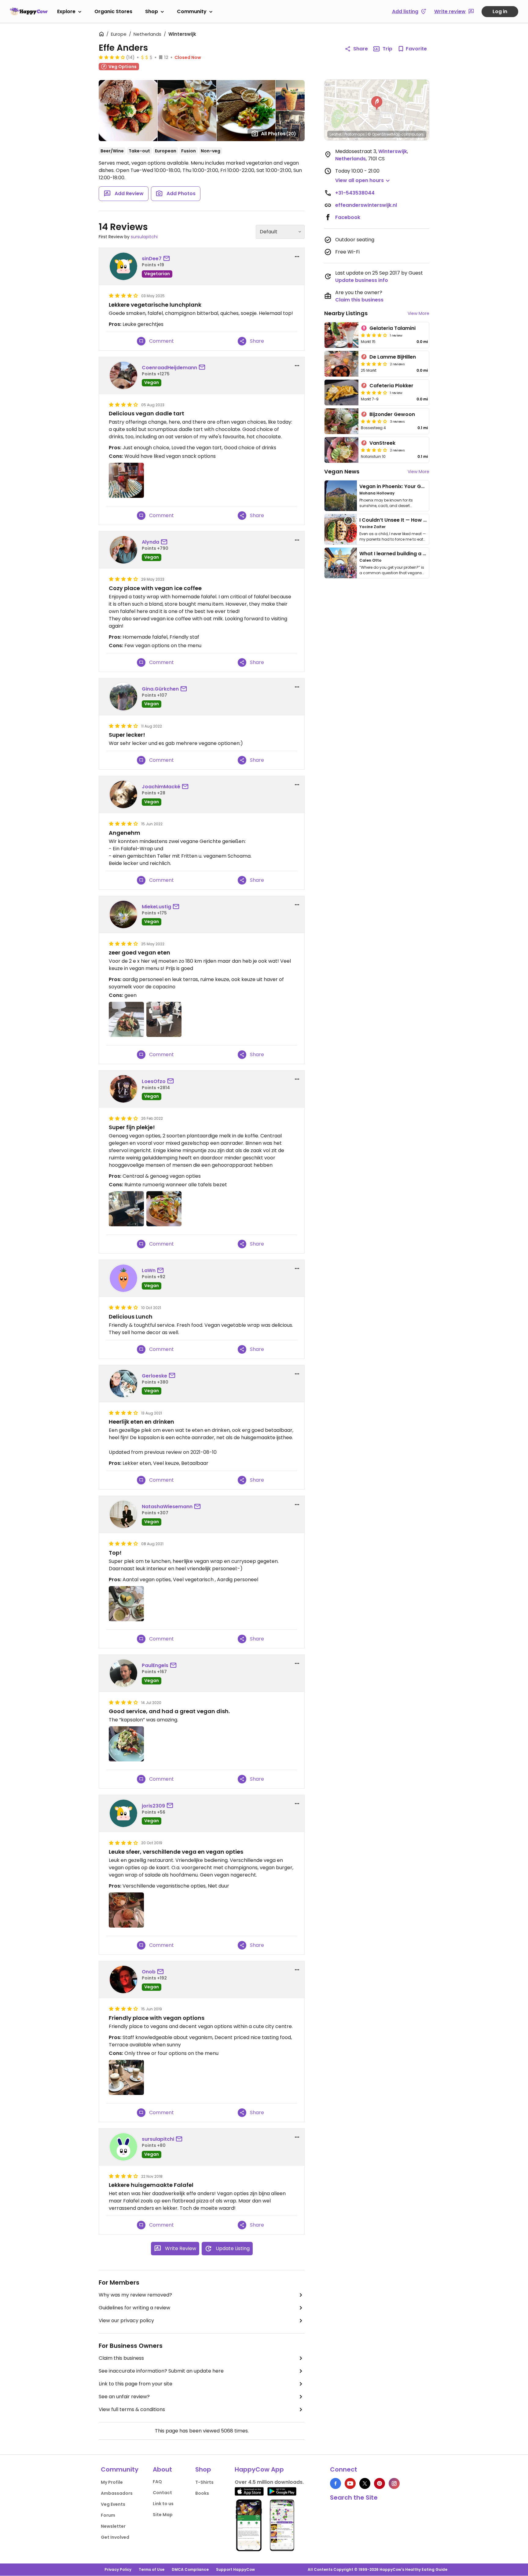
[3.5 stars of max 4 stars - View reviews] (374, 421)
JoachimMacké (161, 787)
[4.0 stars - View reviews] (374, 335)
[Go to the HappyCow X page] (365, 2483)
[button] (377, 103)
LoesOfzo (154, 1081)
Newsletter (113, 2526)
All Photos (279, 134)
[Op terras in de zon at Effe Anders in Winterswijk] (126, 2077)
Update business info (362, 280)
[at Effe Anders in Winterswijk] (126, 1019)
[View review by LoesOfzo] (123, 1089)
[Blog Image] (341, 496)
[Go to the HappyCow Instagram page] (394, 2483)
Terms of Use (152, 2569)
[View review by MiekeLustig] (123, 914)
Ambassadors (117, 2493)
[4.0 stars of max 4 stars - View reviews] (112, 57)
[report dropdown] (297, 257)
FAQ (157, 2482)
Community (192, 11)
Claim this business (121, 2358)
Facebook (348, 217)
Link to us (163, 2504)
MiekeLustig (156, 907)
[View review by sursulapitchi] (123, 2147)
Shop (152, 11)
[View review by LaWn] (123, 1278)
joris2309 (153, 1806)
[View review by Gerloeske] (123, 1384)
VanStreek (382, 443)
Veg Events (113, 2504)
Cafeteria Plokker (391, 386)
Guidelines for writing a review (134, 2308)
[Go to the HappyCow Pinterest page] (380, 2483)
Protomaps (355, 134)
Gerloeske (154, 1376)
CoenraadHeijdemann (169, 368)
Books (202, 2493)
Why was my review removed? (135, 2295)
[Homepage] (29, 11)
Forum (108, 2515)
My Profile (112, 2482)
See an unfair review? (124, 2397)
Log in (500, 11)
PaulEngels (155, 1665)
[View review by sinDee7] (123, 266)
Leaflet (336, 134)
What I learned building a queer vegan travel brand (423, 554)
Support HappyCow (235, 2569)
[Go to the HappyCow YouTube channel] (350, 2483)
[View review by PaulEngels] (123, 1673)
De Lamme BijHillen (393, 357)
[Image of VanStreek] (341, 450)
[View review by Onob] (123, 1979)
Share (361, 49)
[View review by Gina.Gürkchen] (123, 697)
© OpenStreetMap (384, 134)
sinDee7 (152, 259)
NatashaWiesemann (167, 1507)
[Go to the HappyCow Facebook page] (335, 2483)
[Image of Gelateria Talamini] (341, 335)
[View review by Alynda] (123, 550)
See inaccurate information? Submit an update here (161, 2371)
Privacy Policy (118, 2569)
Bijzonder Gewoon (392, 414)
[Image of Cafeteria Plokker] (341, 392)
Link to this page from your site (136, 2384)
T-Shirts (204, 2482)
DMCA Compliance (190, 2569)
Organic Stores (113, 11)
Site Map (163, 2515)
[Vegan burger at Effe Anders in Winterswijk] (126, 1910)
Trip (387, 49)
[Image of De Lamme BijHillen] (341, 364)
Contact (162, 2493)
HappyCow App (259, 2469)
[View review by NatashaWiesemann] (123, 1514)
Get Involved (115, 2537)
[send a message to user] (168, 259)
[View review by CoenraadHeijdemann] (123, 375)
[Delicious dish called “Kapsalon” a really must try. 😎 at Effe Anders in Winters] (126, 1744)
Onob (149, 1972)
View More (418, 313)
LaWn (149, 1270)
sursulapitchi (144, 237)
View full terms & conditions (132, 2409)
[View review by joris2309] (123, 1813)
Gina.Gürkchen (160, 689)
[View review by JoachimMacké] (123, 794)
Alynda (150, 542)
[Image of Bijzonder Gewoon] (341, 421)
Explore (66, 11)
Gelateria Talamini (392, 328)
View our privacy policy (126, 2321)
